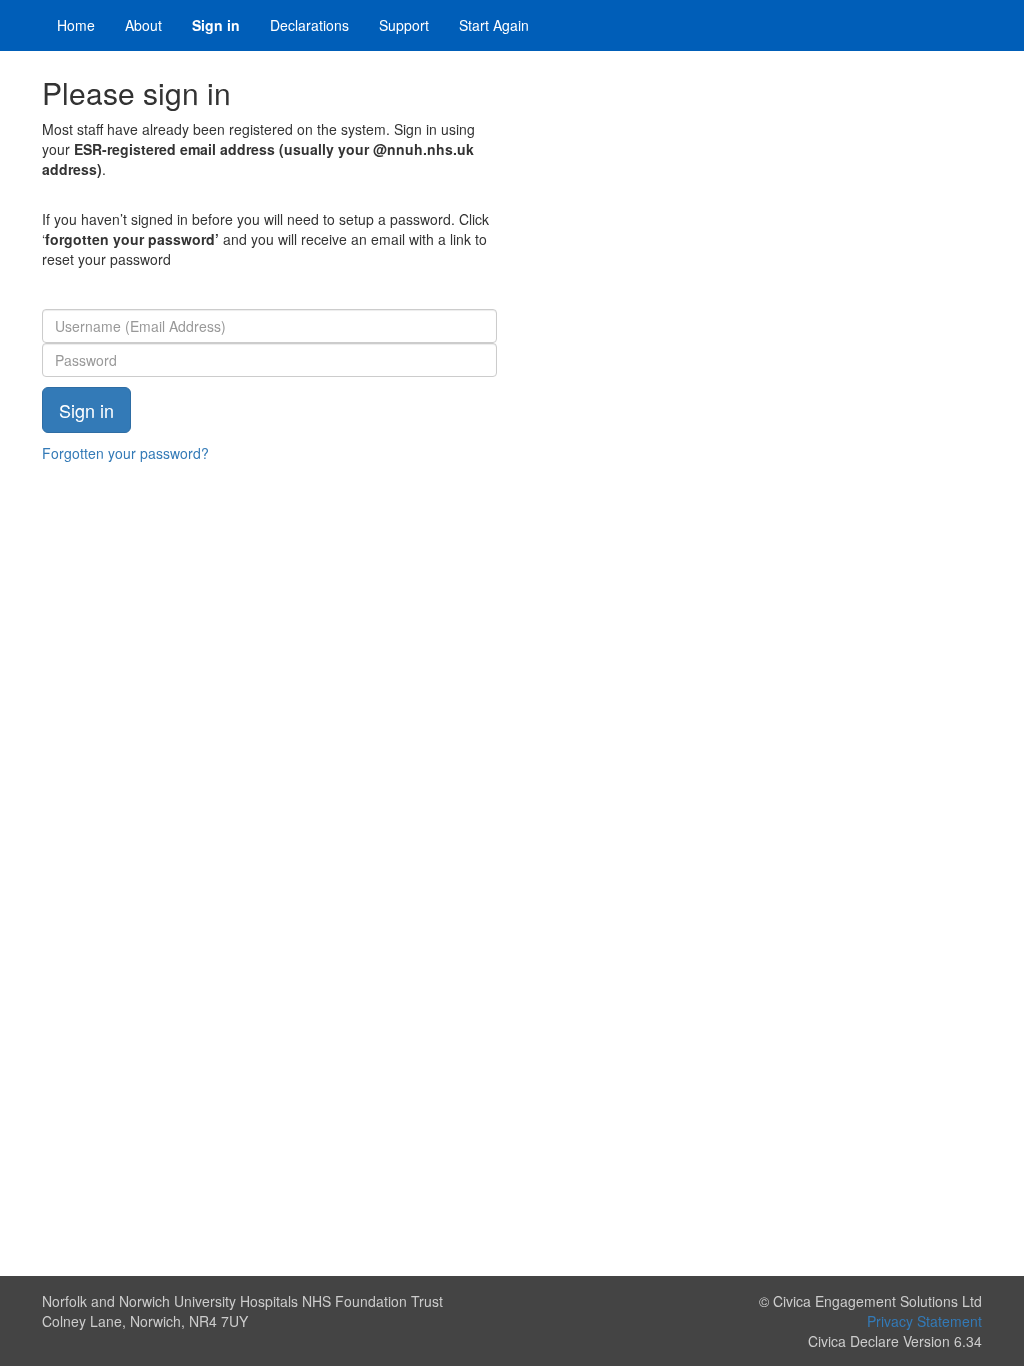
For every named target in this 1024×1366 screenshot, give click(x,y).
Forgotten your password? (125, 453)
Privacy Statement (924, 1321)
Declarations (309, 25)
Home (76, 25)
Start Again (494, 25)
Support (404, 25)
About (143, 25)
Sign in (216, 25)
